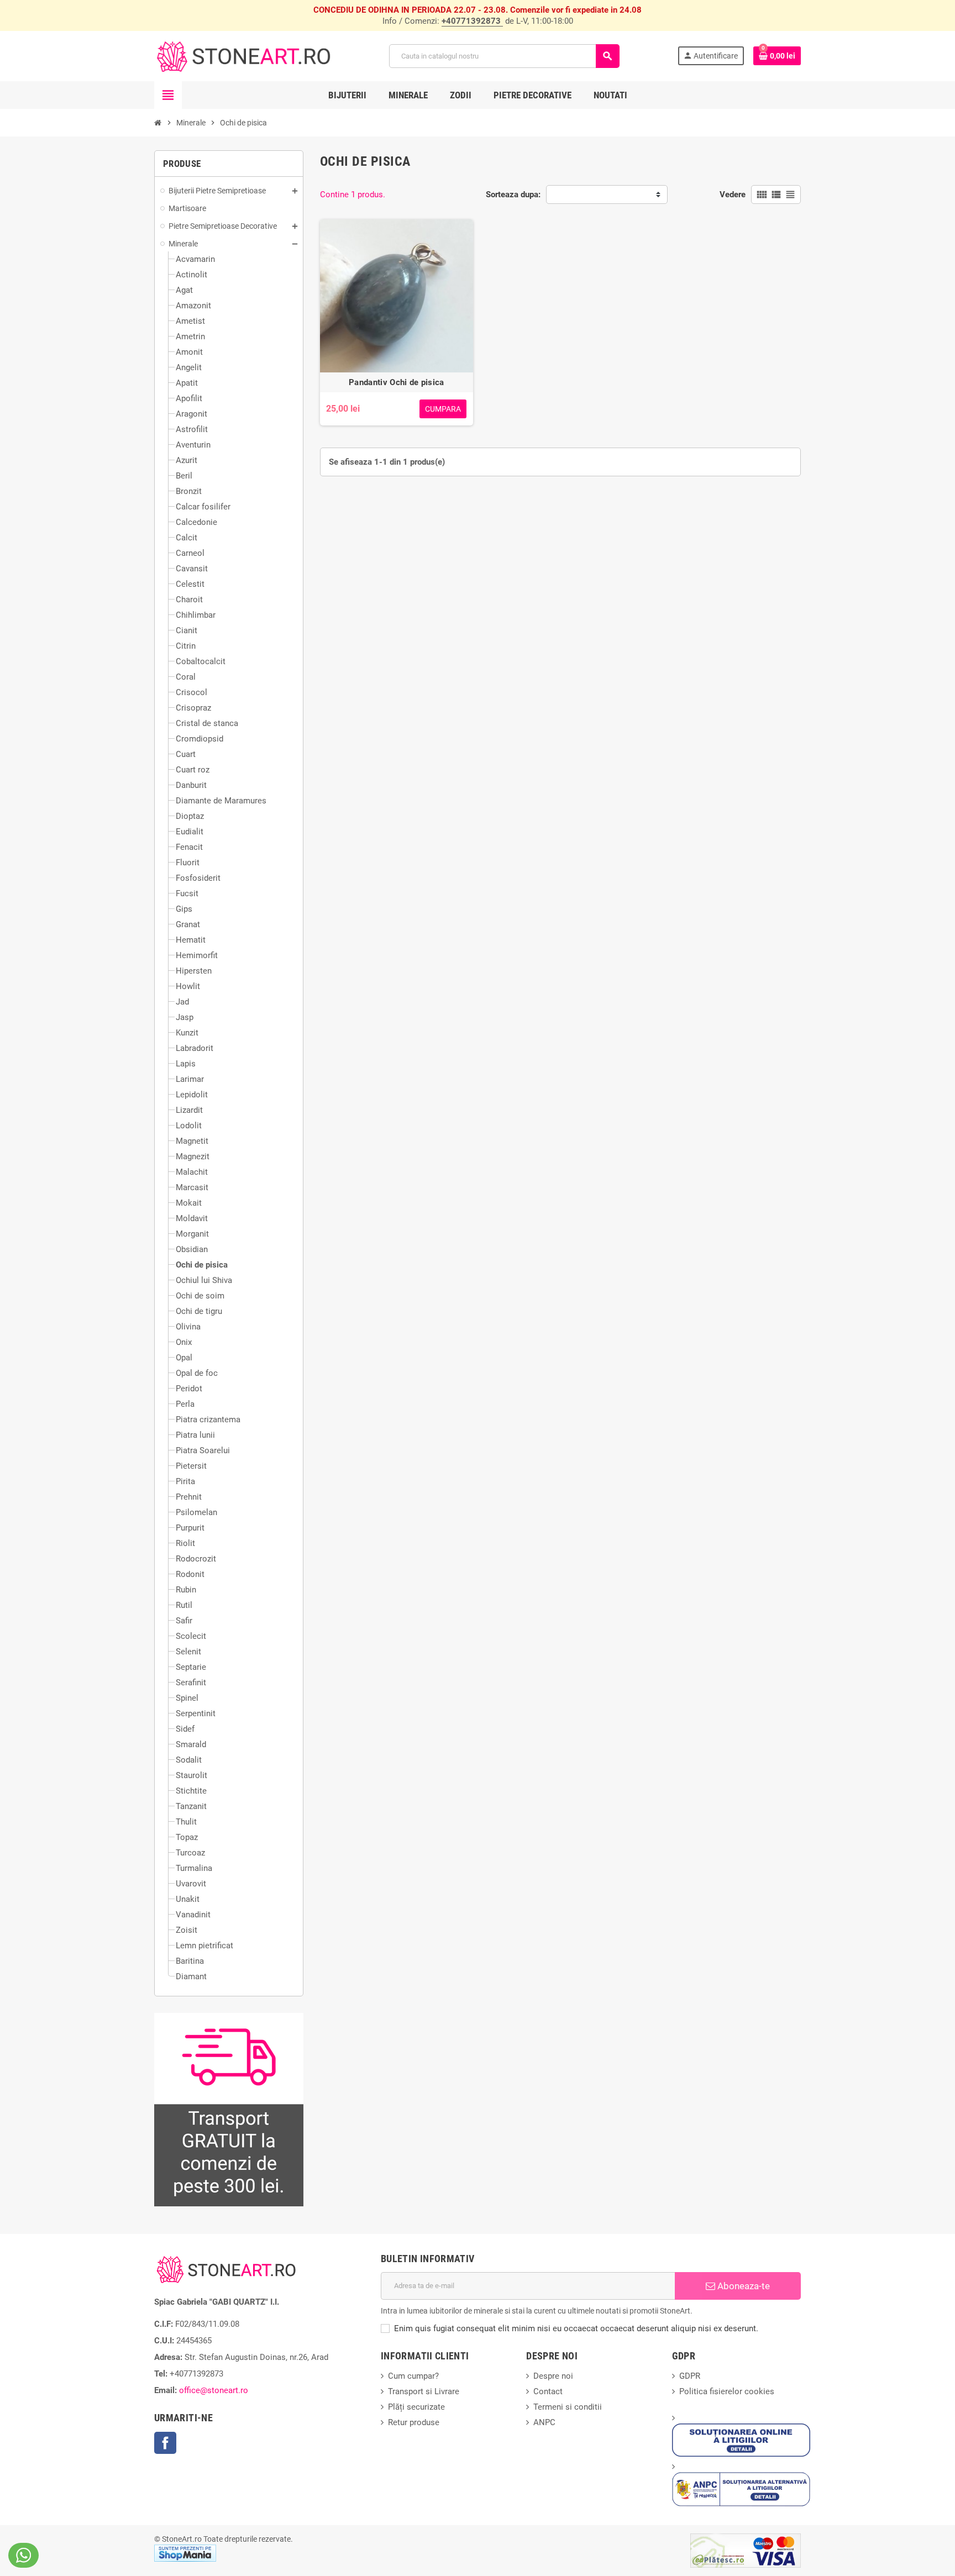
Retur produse (414, 2422)
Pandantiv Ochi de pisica (396, 382)
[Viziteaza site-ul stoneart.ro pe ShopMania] (185, 2552)
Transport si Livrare (424, 2391)
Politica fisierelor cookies (727, 2391)
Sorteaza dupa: (513, 194)
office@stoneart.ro (214, 2390)
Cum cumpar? (413, 2376)
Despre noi (553, 2376)
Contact (548, 2391)
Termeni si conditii (568, 2407)
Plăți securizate (416, 2407)
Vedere (733, 194)
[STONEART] (243, 55)
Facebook (165, 2443)
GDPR (690, 2376)
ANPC (544, 2422)
